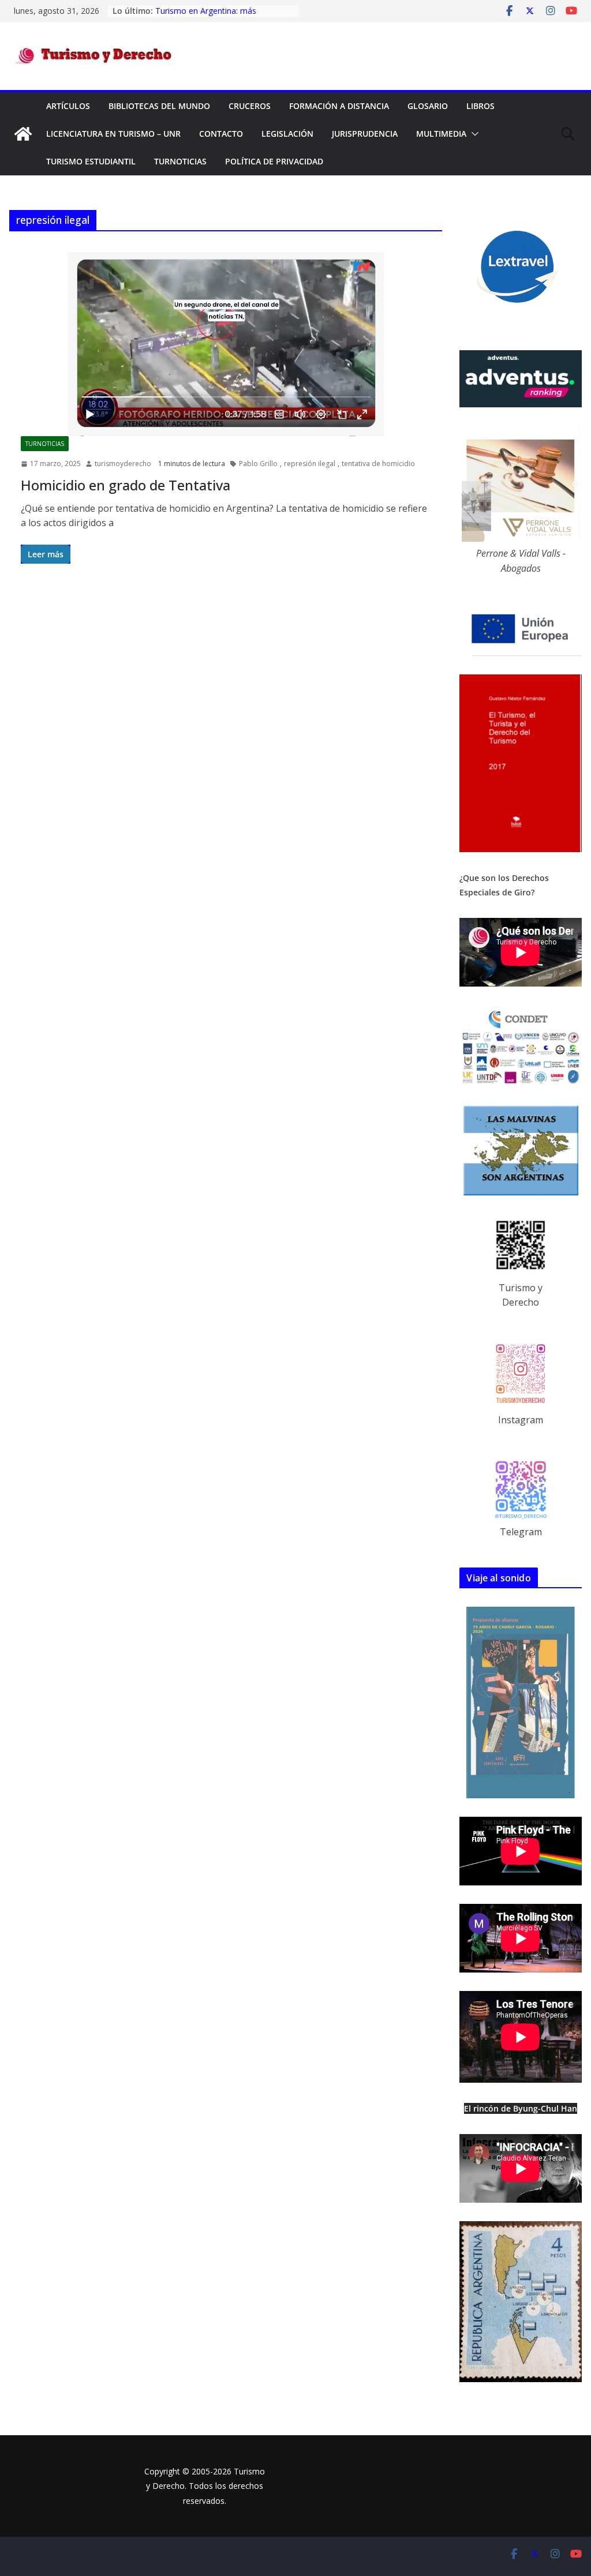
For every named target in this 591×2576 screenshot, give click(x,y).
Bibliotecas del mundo (159, 106)
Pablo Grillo (258, 464)
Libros (480, 106)
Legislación (287, 134)
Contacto (221, 134)
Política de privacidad (274, 161)
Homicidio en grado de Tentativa (126, 485)
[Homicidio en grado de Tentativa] (226, 344)
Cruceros (250, 106)
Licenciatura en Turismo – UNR (113, 134)
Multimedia (441, 134)
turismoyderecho (123, 464)
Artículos (68, 106)
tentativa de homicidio (378, 464)
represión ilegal (310, 464)
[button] (473, 134)
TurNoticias (180, 161)
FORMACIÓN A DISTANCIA (339, 106)
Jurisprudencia (365, 134)
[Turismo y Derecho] (23, 134)
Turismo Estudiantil (91, 161)
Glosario (428, 106)
